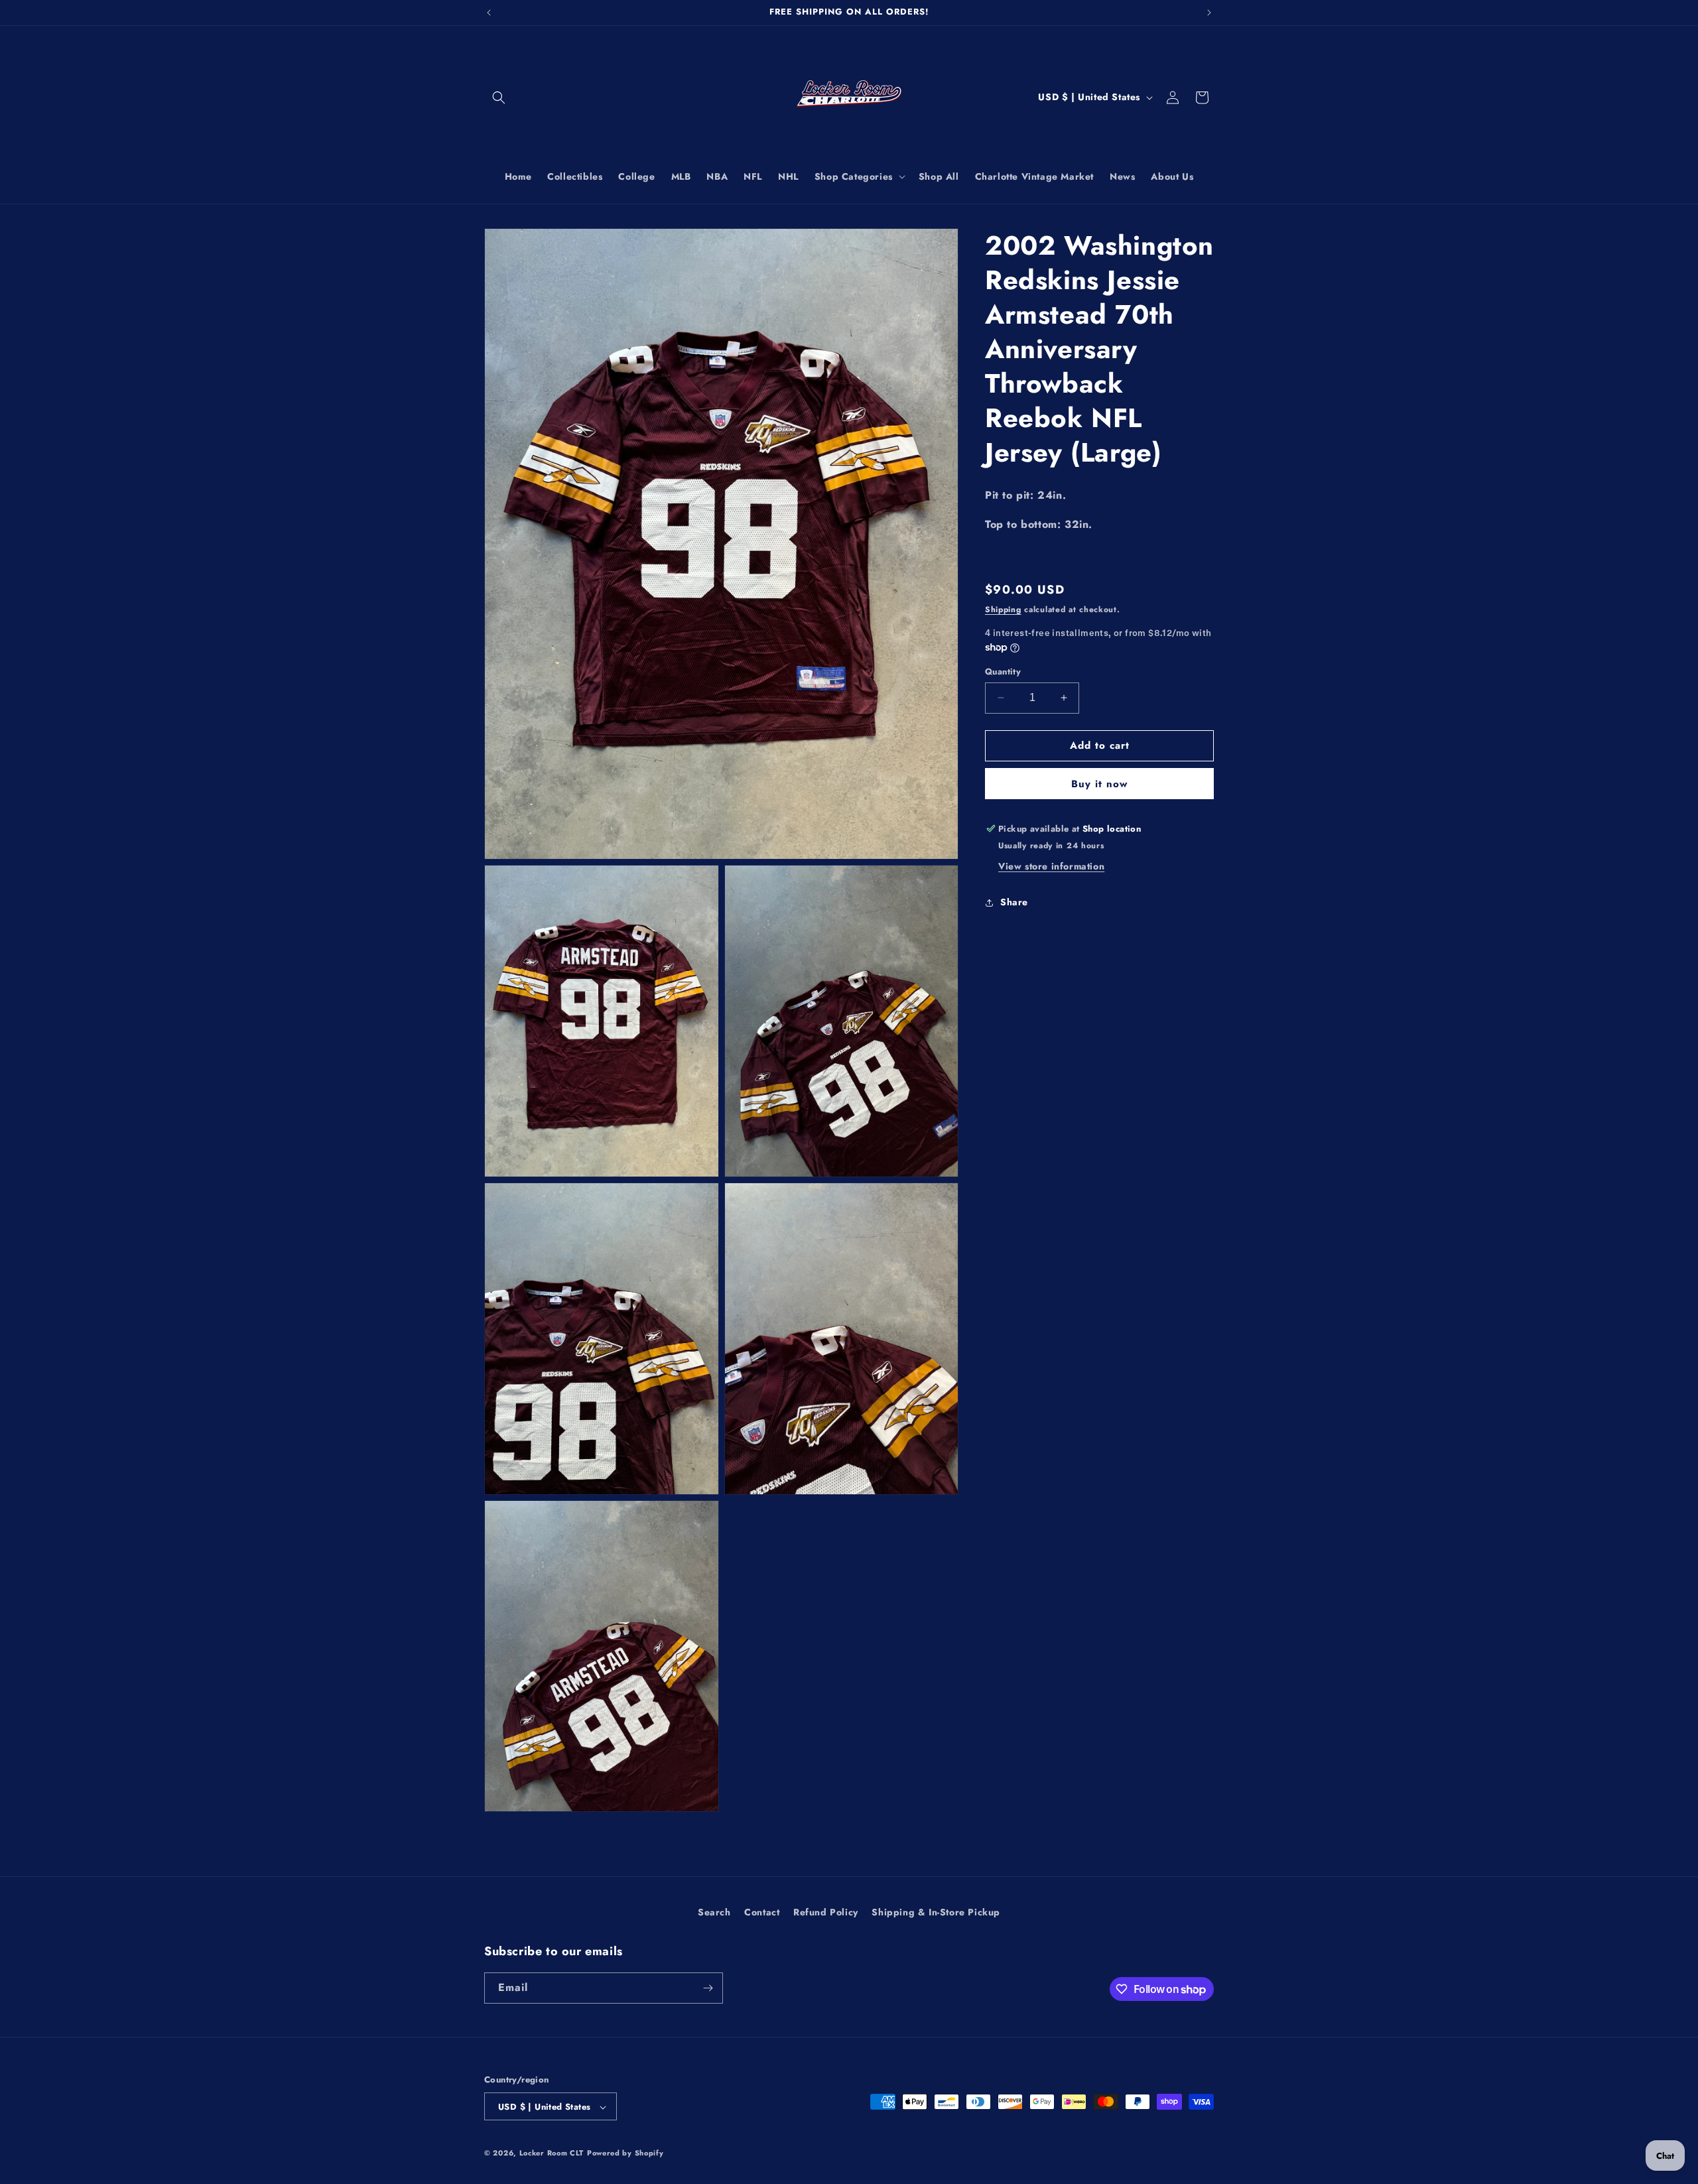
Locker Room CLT (552, 2153)
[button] (499, 97)
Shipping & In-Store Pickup (936, 1912)
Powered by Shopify (625, 2153)
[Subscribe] (708, 1988)
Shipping (1003, 610)
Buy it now (1099, 784)
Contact (762, 1912)
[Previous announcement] (489, 13)
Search (714, 1912)
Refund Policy (826, 1912)
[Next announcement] (1209, 13)
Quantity (1003, 672)
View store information (1051, 866)
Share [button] (1014, 902)
